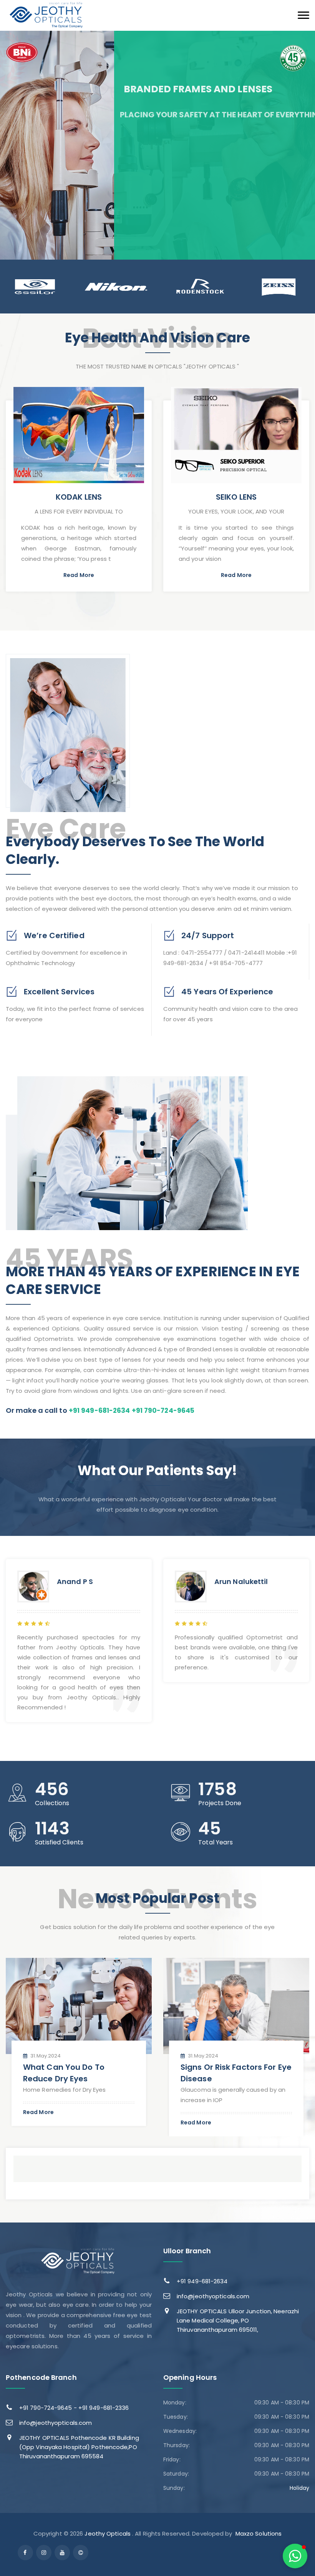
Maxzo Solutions (259, 2533)
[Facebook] (25, 2553)
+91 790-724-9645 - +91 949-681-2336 (74, 2408)
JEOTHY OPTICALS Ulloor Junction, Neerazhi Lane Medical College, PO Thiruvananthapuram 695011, (238, 2320)
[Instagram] (44, 2553)
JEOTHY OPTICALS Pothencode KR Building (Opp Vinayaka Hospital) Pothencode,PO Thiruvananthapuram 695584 (79, 2447)
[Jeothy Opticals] (47, 15)
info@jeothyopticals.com (213, 2296)
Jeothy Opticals (108, 2533)
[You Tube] (62, 2553)
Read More (79, 575)
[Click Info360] (81, 2553)
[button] (295, 2556)
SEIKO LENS (79, 497)
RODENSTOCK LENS (236, 497)
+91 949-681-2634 (202, 2281)
